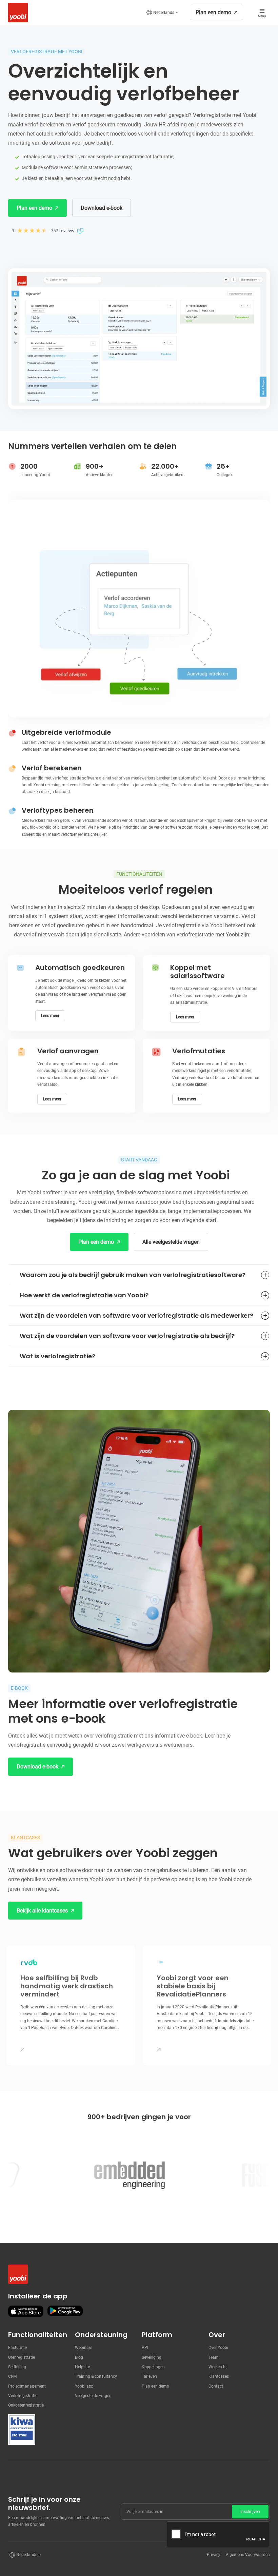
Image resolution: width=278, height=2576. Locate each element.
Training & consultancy (96, 2376)
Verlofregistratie (23, 2396)
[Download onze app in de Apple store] (26, 2311)
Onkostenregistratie (26, 2405)
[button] (162, 13)
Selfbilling (17, 2367)
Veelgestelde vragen (93, 2396)
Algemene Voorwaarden (248, 2555)
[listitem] (207, 2005)
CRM (12, 2376)
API (145, 2348)
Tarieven (149, 2376)
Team (214, 2357)
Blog (79, 2357)
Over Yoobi (218, 2348)
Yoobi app (84, 2386)
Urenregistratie (22, 2357)
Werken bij (218, 2367)
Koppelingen (153, 2367)
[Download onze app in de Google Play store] (65, 2311)
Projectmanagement (27, 2386)
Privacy (214, 2555)
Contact (216, 2386)
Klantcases (219, 2376)
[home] (16, 13)
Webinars (84, 2348)
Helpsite (82, 2367)
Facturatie (17, 2348)
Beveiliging (152, 2357)
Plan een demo (155, 2386)
